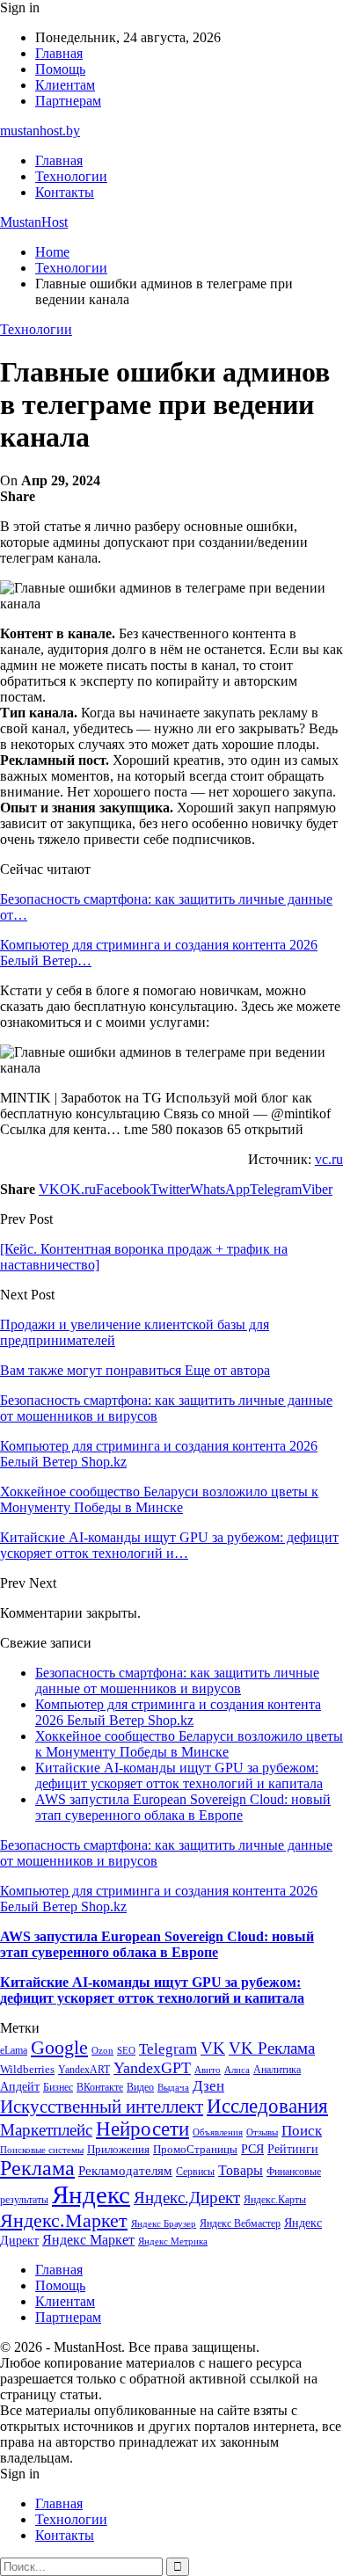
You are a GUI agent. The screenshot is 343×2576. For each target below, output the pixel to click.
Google (59, 2047)
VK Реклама (272, 2048)
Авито (208, 2070)
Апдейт (20, 2087)
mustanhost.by (40, 131)
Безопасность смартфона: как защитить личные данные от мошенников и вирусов (177, 1681)
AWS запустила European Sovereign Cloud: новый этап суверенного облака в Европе (183, 1807)
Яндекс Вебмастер (240, 2223)
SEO (126, 2050)
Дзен (208, 2086)
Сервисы (195, 2172)
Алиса (237, 2070)
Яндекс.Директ (187, 2198)
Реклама (37, 2168)
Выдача (173, 2088)
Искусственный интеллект (102, 2107)
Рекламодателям (125, 2170)
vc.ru (329, 1159)
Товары (241, 2170)
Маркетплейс (46, 2130)
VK (213, 2048)
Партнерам (68, 101)
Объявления (218, 2132)
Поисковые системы (42, 2150)
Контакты (65, 192)
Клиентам (65, 85)
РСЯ (252, 2149)
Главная (59, 53)
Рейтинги (293, 2149)
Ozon (102, 2051)
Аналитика (277, 2070)
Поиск (302, 2131)
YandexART (84, 2070)
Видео (140, 2087)
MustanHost (34, 222)
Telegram (168, 2049)
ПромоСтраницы (195, 2149)
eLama (14, 2050)
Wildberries (27, 2070)
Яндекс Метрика (173, 2241)
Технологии (71, 176)
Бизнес (58, 2087)
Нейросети (142, 2129)
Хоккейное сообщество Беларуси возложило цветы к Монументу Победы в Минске (189, 1744)
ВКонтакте (100, 2087)
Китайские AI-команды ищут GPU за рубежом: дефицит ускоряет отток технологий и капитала (179, 1776)
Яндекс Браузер (164, 2224)
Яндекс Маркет (88, 2240)
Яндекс (91, 2194)
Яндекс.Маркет (64, 2220)
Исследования (267, 2106)
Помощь (60, 69)
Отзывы (262, 2132)
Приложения (118, 2149)
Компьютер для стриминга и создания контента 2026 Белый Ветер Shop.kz (178, 1712)
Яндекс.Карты (275, 2200)
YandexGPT (152, 2068)
